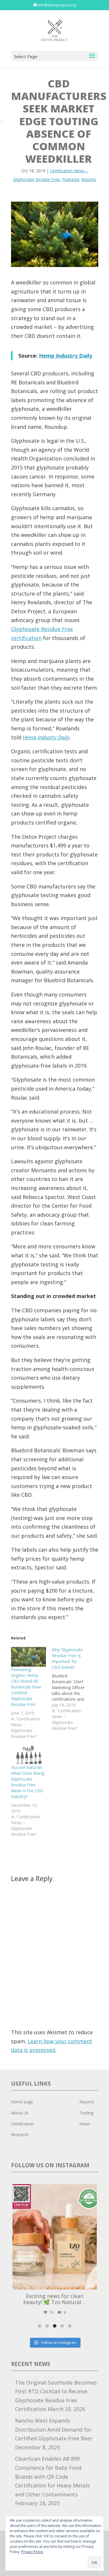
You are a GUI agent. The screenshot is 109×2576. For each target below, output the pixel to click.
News (85, 2124)
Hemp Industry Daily (66, 356)
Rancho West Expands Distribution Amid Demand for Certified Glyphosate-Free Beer (54, 2429)
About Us (20, 2113)
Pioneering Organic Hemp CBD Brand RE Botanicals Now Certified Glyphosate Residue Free (26, 1687)
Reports (89, 179)
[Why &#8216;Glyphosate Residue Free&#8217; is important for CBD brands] (72, 1689)
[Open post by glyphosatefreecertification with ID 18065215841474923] (55, 2237)
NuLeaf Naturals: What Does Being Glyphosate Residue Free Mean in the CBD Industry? (28, 1782)
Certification (22, 2124)
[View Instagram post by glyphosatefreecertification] (91, 2282)
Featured (71, 179)
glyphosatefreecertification (54, 2190)
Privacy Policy (32, 2552)
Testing (86, 2113)
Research (20, 2135)
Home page (22, 2102)
